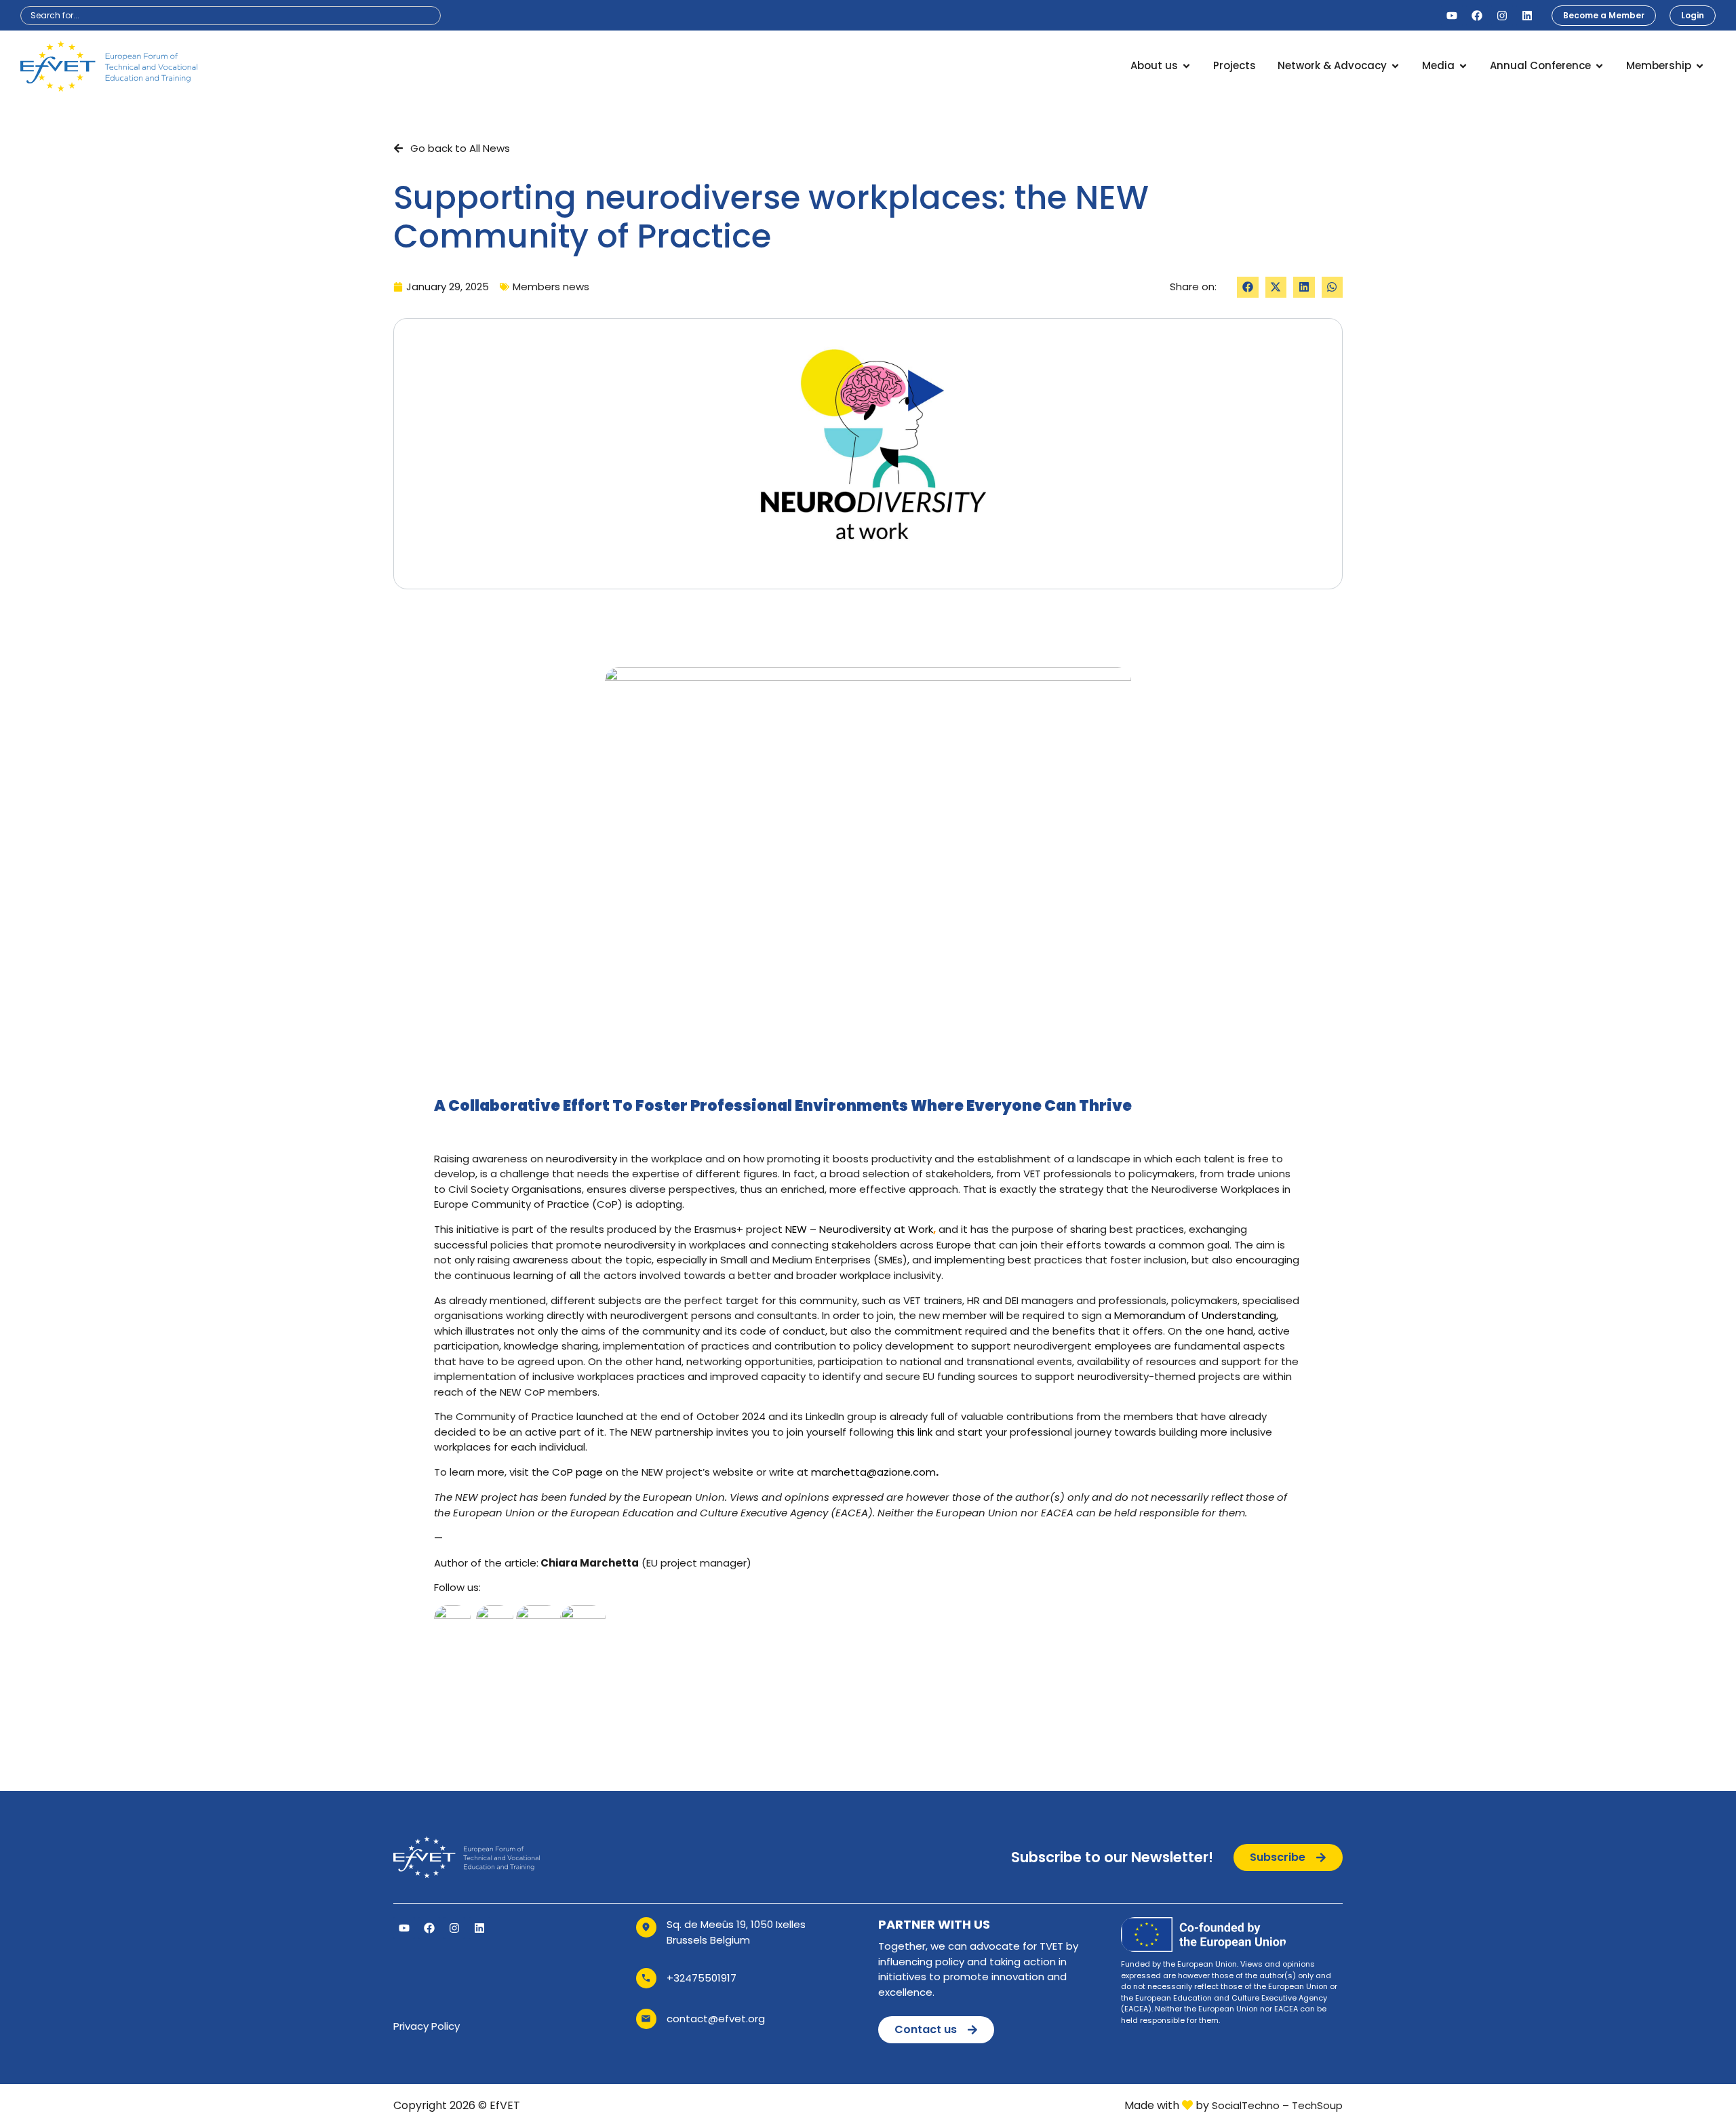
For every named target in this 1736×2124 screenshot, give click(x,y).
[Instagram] (1502, 16)
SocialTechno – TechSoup (1277, 2105)
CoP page (577, 1472)
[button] (1248, 288)
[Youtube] (1452, 16)
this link (914, 1432)
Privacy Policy (427, 2026)
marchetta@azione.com (873, 1472)
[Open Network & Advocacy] (1395, 66)
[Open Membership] (1700, 66)
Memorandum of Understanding (1195, 1315)
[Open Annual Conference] (1599, 66)
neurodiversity (581, 1159)
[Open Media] (1463, 66)
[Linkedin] (1527, 16)
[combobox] (231, 16)
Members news (551, 287)
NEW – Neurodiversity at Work (859, 1229)
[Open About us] (1186, 66)
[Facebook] (1477, 16)
